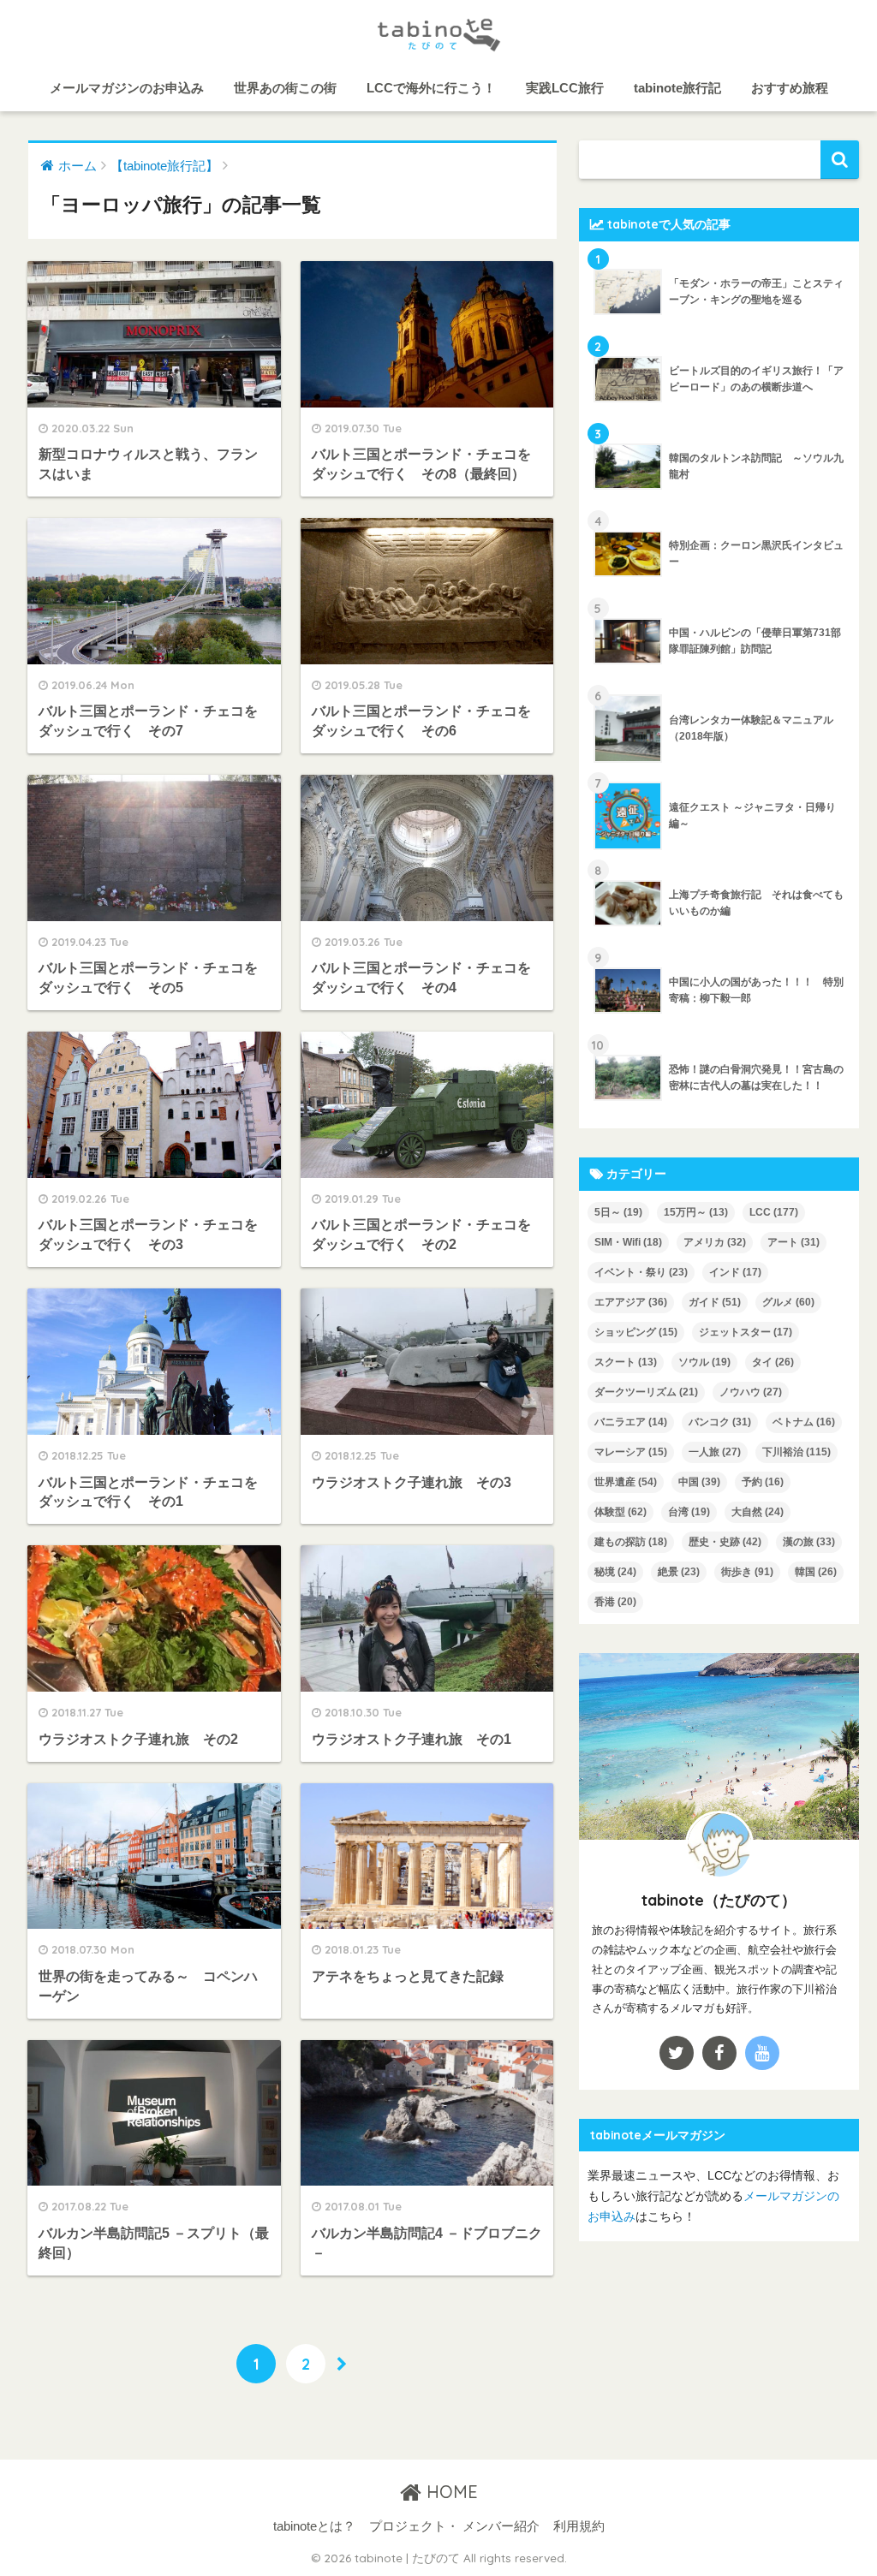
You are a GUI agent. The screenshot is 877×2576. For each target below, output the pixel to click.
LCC (774, 1212)
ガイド (715, 1302)
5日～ (618, 1212)
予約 (763, 1482)
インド (735, 1272)
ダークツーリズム (646, 1392)
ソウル (704, 1362)
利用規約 (579, 2526)
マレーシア (631, 1452)
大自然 (758, 1512)
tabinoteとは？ (314, 2526)
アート (793, 1242)
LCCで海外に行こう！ (431, 88)
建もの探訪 (631, 1542)
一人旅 (715, 1452)
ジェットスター (746, 1332)
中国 (699, 1482)
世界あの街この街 (285, 88)
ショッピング (636, 1332)
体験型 (620, 1512)
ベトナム (804, 1422)
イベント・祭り (641, 1272)
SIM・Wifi (628, 1242)
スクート (626, 1362)
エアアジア (631, 1302)
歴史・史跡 (725, 1542)
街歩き (747, 1572)
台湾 (689, 1512)
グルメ (788, 1302)
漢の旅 (809, 1542)
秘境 (615, 1572)
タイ (773, 1362)
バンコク (720, 1422)
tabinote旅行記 (677, 88)
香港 (615, 1602)
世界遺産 (626, 1482)
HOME (450, 2492)
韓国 (816, 1572)
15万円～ (696, 1212)
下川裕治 (796, 1452)
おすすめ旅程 (790, 88)
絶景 (679, 1572)
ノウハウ (751, 1392)
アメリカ (715, 1242)
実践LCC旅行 (565, 88)
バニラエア (631, 1422)
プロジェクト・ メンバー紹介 (454, 2526)
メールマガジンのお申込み (127, 88)
